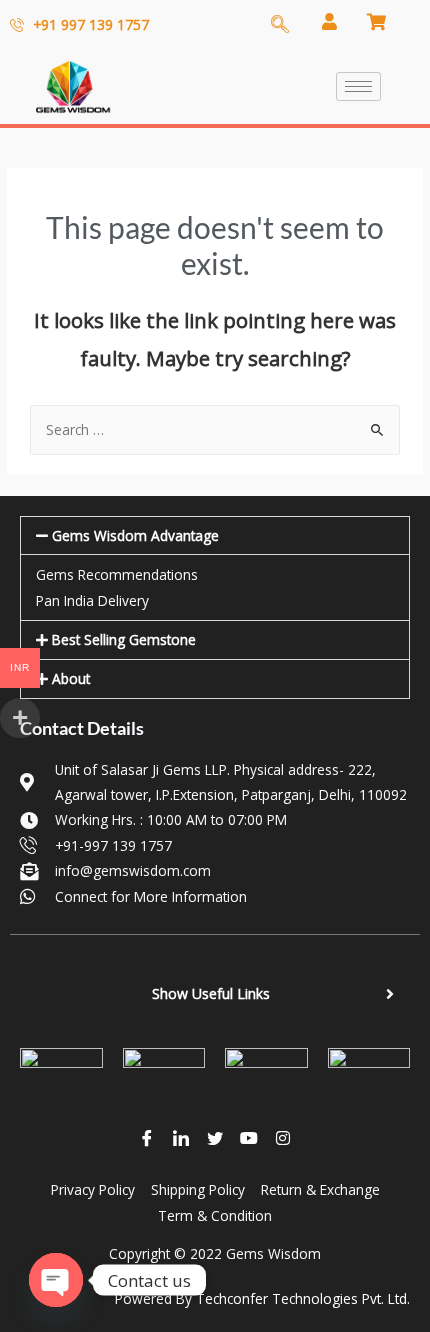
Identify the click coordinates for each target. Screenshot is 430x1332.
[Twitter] (215, 1137)
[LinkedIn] (181, 1137)
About (71, 678)
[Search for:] (215, 429)
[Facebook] (147, 1137)
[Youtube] (249, 1137)
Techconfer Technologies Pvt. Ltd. (303, 1298)
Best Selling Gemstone (124, 639)
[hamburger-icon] (358, 86)
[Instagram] (283, 1137)
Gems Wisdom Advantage (135, 535)
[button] (215, 536)
